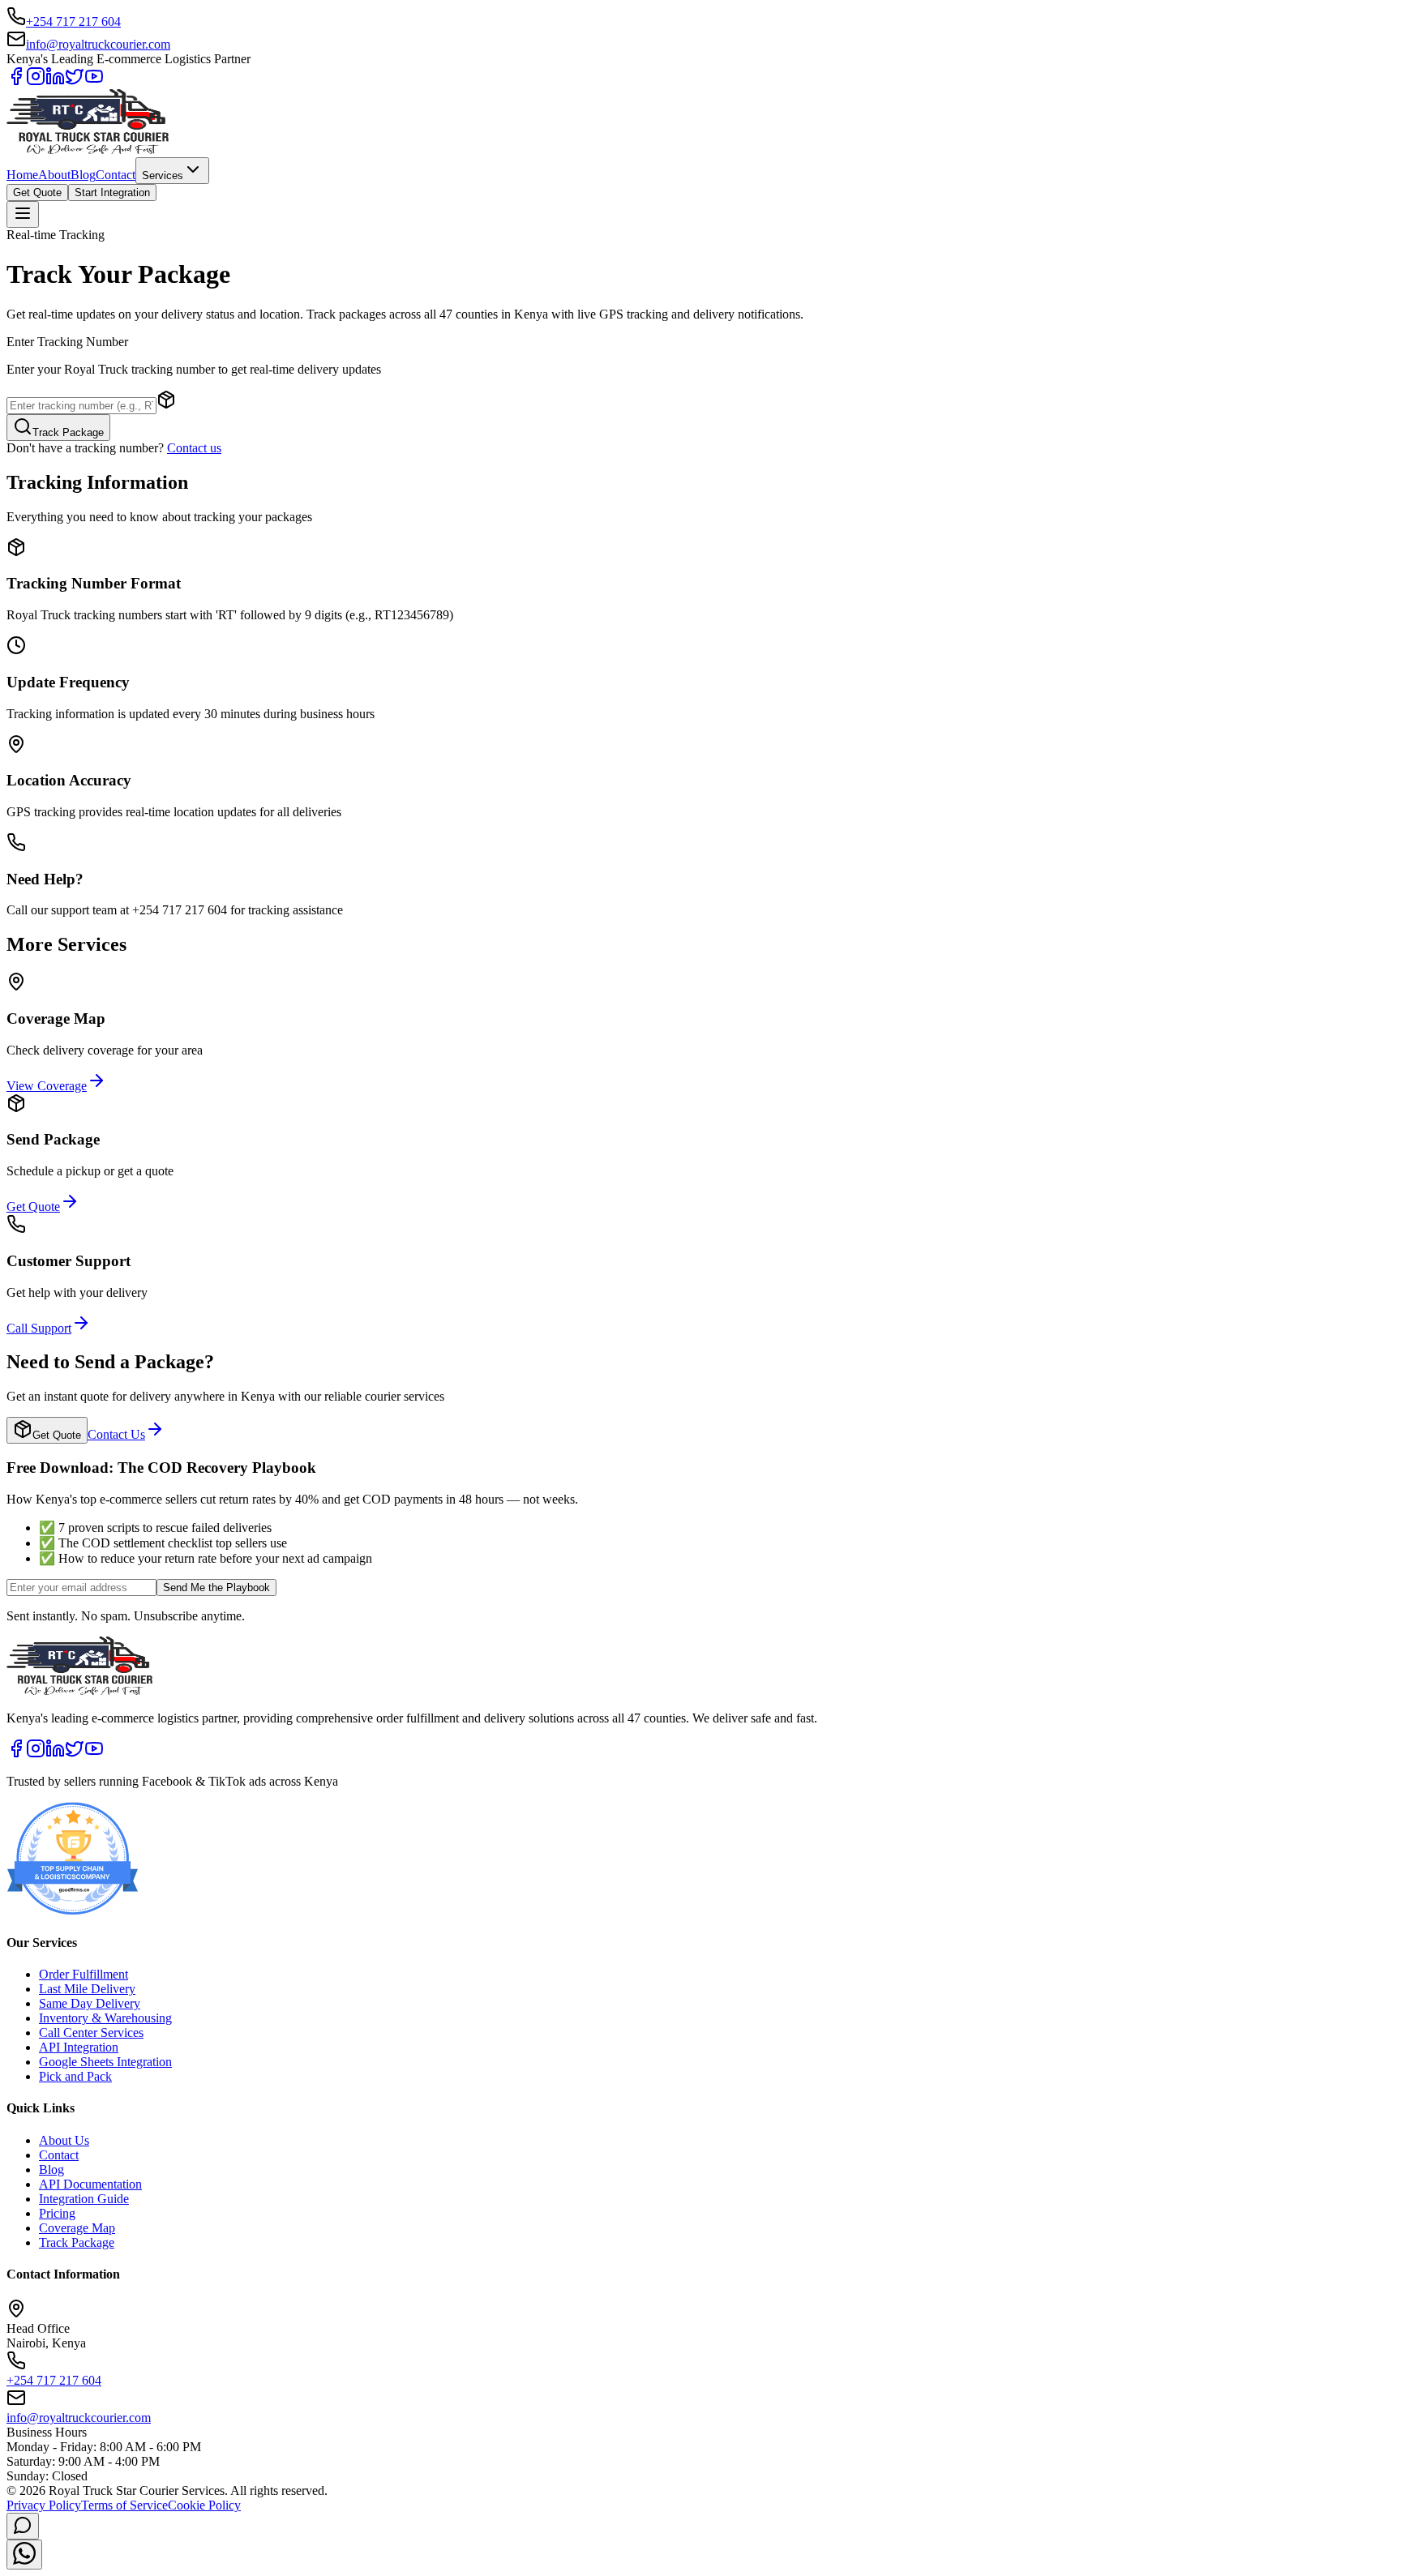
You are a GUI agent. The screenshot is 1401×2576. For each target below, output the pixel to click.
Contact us (194, 448)
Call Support (39, 1328)
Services (163, 175)
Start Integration (112, 193)
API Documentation (90, 2184)
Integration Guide (84, 2199)
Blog (83, 175)
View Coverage (47, 1086)
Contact (116, 175)
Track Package (68, 432)
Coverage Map (77, 2228)
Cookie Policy (204, 2505)
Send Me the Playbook (216, 1588)
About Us (64, 2140)
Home (22, 175)
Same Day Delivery (90, 2003)
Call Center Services (91, 2033)
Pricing (57, 2213)
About (54, 175)
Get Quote (37, 193)
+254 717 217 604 (73, 21)
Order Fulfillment (84, 1974)
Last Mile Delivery (87, 1989)
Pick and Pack (75, 2076)
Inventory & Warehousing (105, 2018)
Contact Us (116, 1434)
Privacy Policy (44, 2505)
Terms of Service (124, 2505)
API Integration (79, 2047)
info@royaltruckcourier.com (98, 44)
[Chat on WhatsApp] (24, 2555)
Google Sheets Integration (105, 2062)
